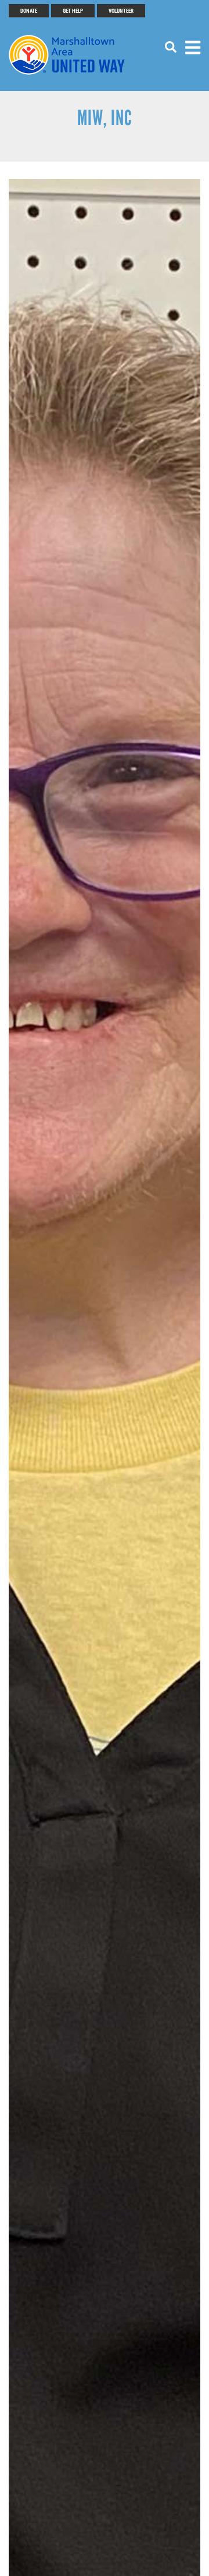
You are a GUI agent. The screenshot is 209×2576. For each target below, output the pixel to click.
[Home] (73, 55)
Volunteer (121, 10)
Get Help (73, 10)
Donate (29, 10)
